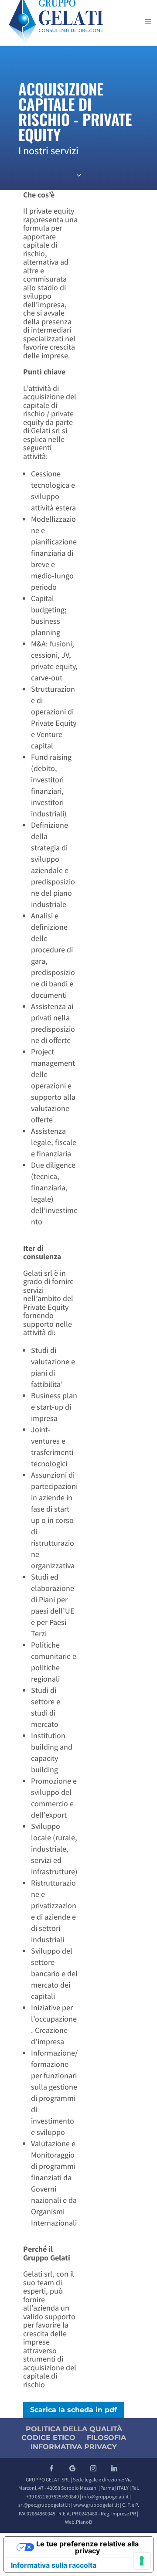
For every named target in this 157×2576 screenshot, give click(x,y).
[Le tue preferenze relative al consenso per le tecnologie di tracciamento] (142, 2561)
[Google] (72, 2468)
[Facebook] (51, 2468)
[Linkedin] (114, 2468)
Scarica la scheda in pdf (73, 2410)
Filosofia (106, 2438)
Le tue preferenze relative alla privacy (87, 2547)
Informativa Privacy (74, 2447)
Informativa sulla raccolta (54, 2565)
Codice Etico (48, 2438)
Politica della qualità (74, 2429)
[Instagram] (93, 2468)
